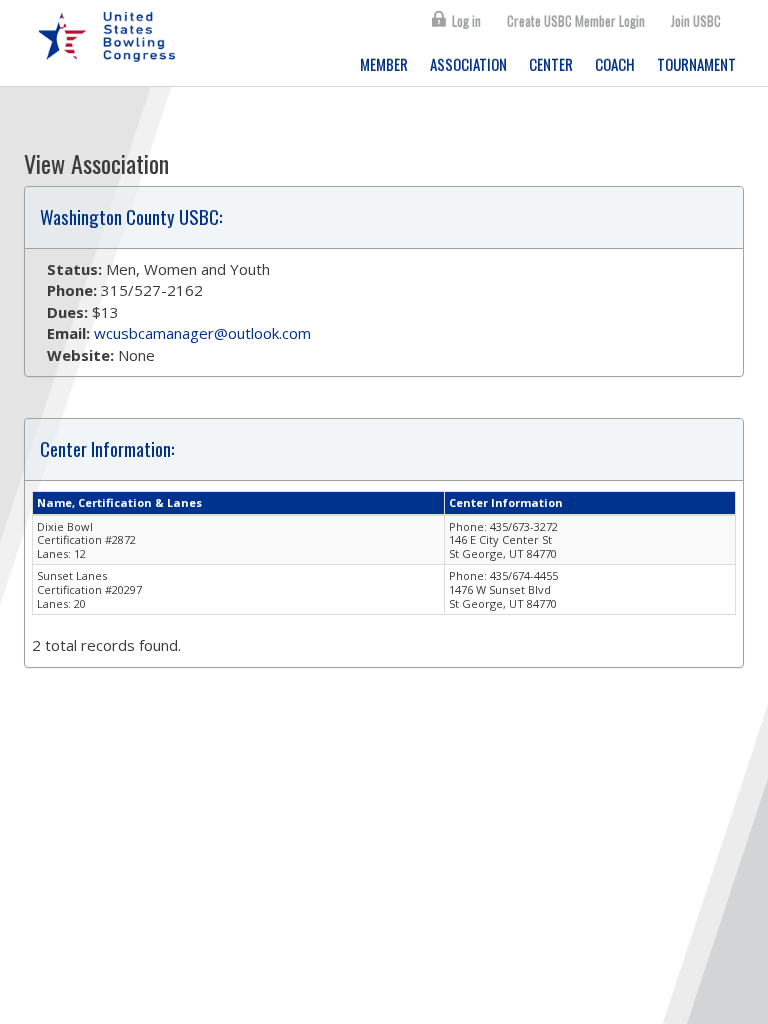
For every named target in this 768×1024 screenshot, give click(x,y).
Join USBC (696, 21)
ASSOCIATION (468, 64)
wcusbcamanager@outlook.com (202, 333)
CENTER (551, 64)
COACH (615, 64)
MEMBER (384, 64)
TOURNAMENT (696, 64)
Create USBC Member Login (576, 21)
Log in (466, 21)
